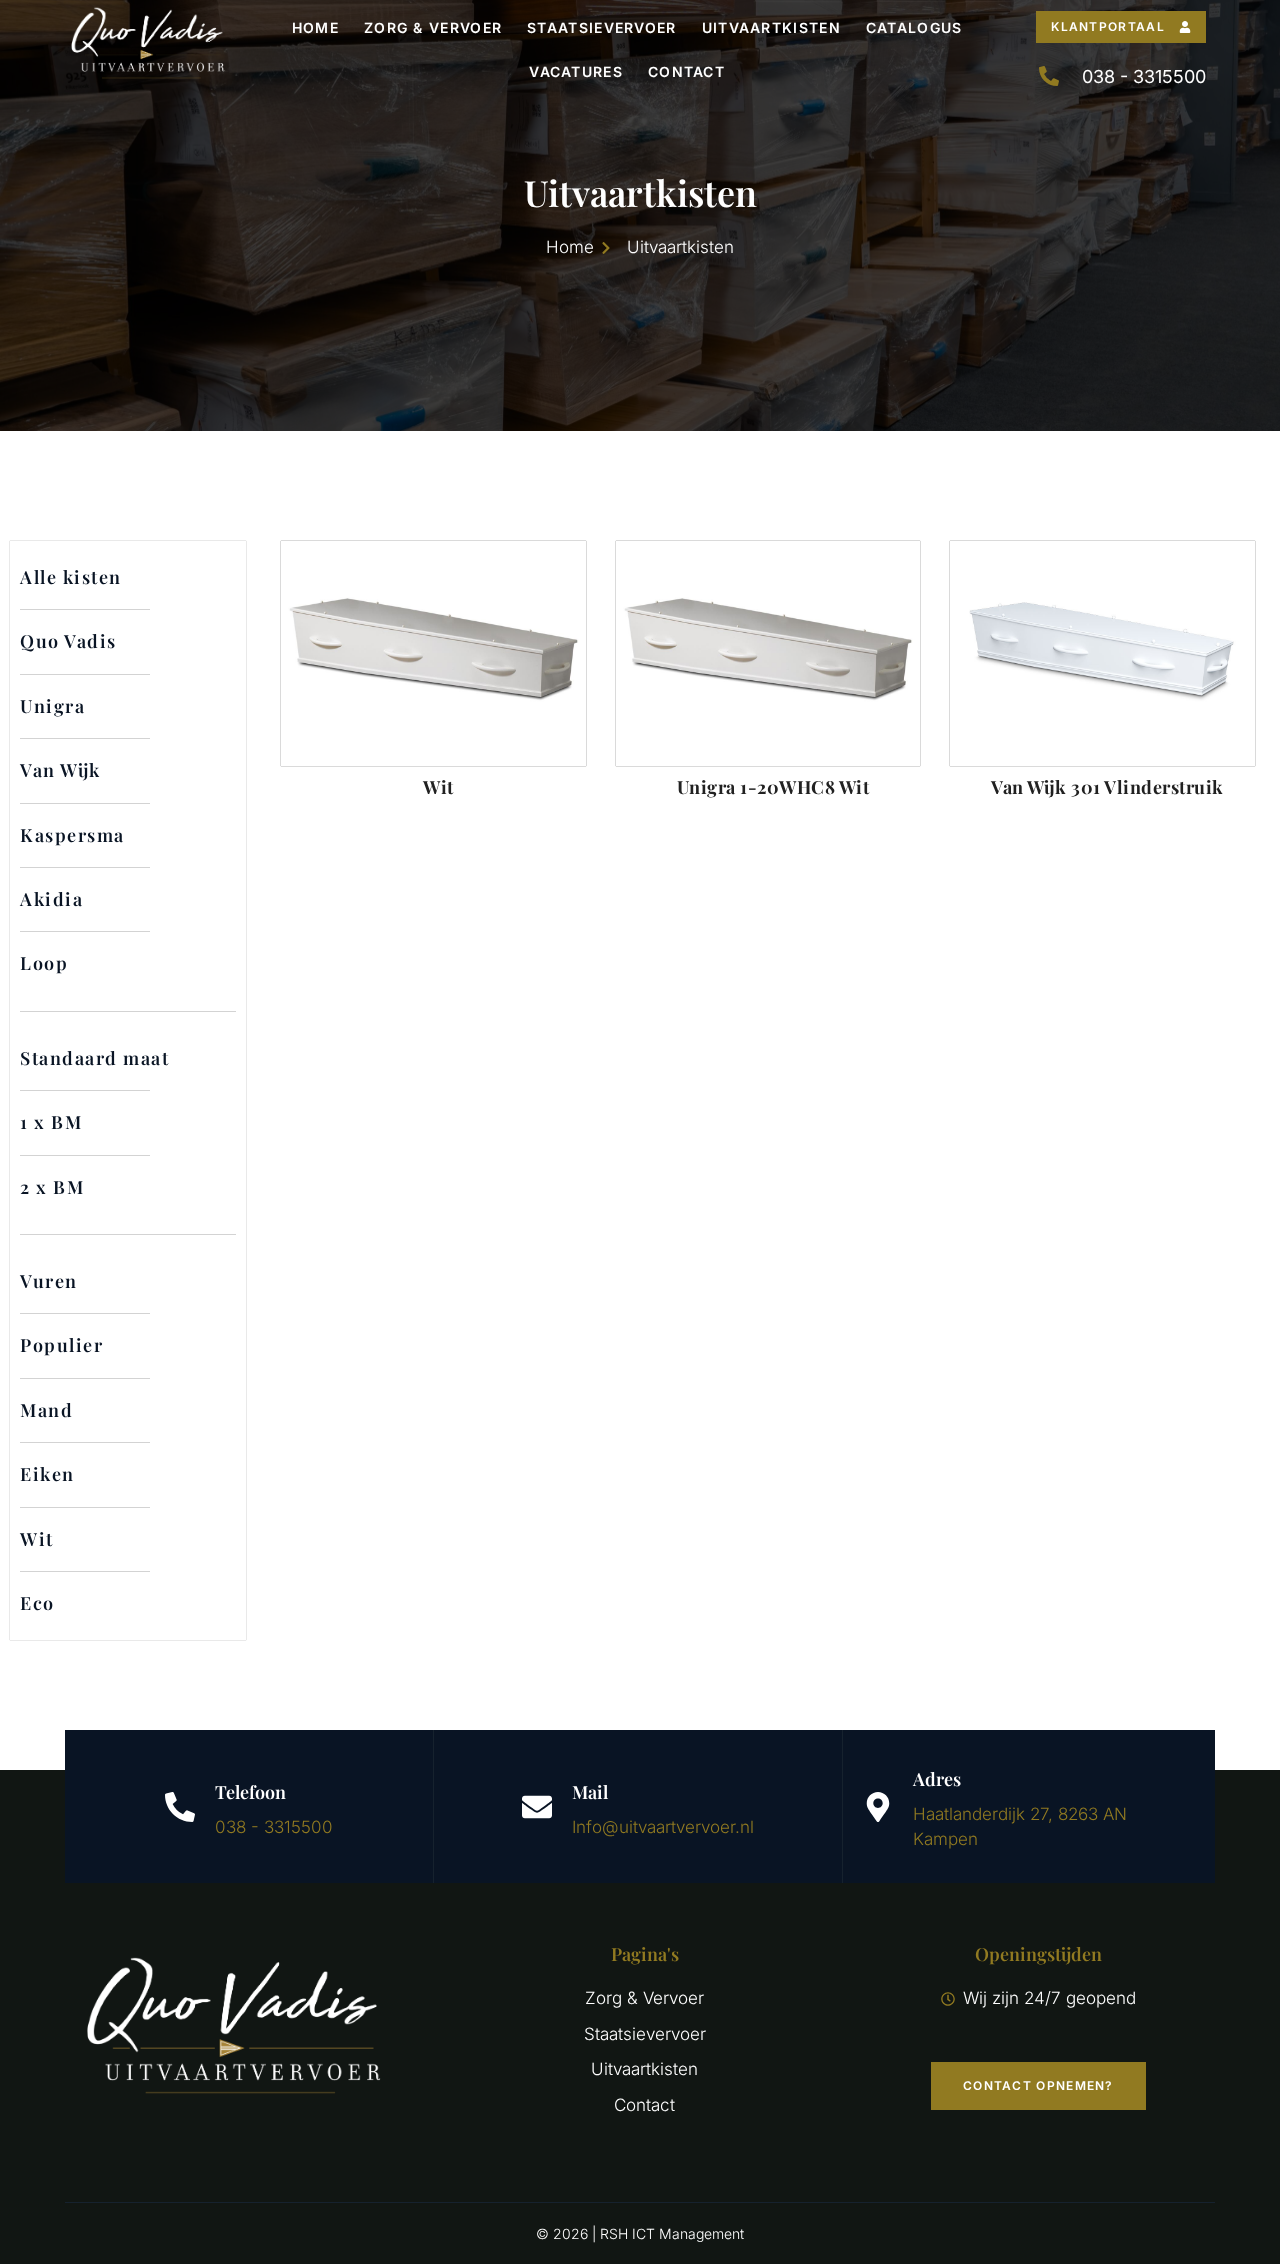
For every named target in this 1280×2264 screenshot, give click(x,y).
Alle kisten (71, 577)
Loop (44, 963)
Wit (37, 1539)
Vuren (49, 1281)
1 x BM (51, 1122)
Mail (590, 1792)
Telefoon (250, 1792)
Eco (37, 1603)
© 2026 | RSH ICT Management (640, 2233)
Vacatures (576, 71)
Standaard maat (94, 1058)
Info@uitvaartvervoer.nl (663, 1827)
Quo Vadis (68, 641)
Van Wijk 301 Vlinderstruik (1107, 787)
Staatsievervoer (602, 27)
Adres (937, 1779)
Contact (686, 71)
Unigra (52, 706)
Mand (46, 1410)
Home (315, 27)
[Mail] (537, 1807)
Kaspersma (72, 835)
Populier (61, 1345)
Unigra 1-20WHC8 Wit (773, 787)
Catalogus (914, 27)
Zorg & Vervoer (433, 27)
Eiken (47, 1474)
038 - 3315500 (274, 1827)
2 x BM (52, 1187)
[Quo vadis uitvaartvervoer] (147, 50)
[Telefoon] (180, 1807)
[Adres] (878, 1807)
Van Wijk (60, 770)
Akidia (51, 899)
